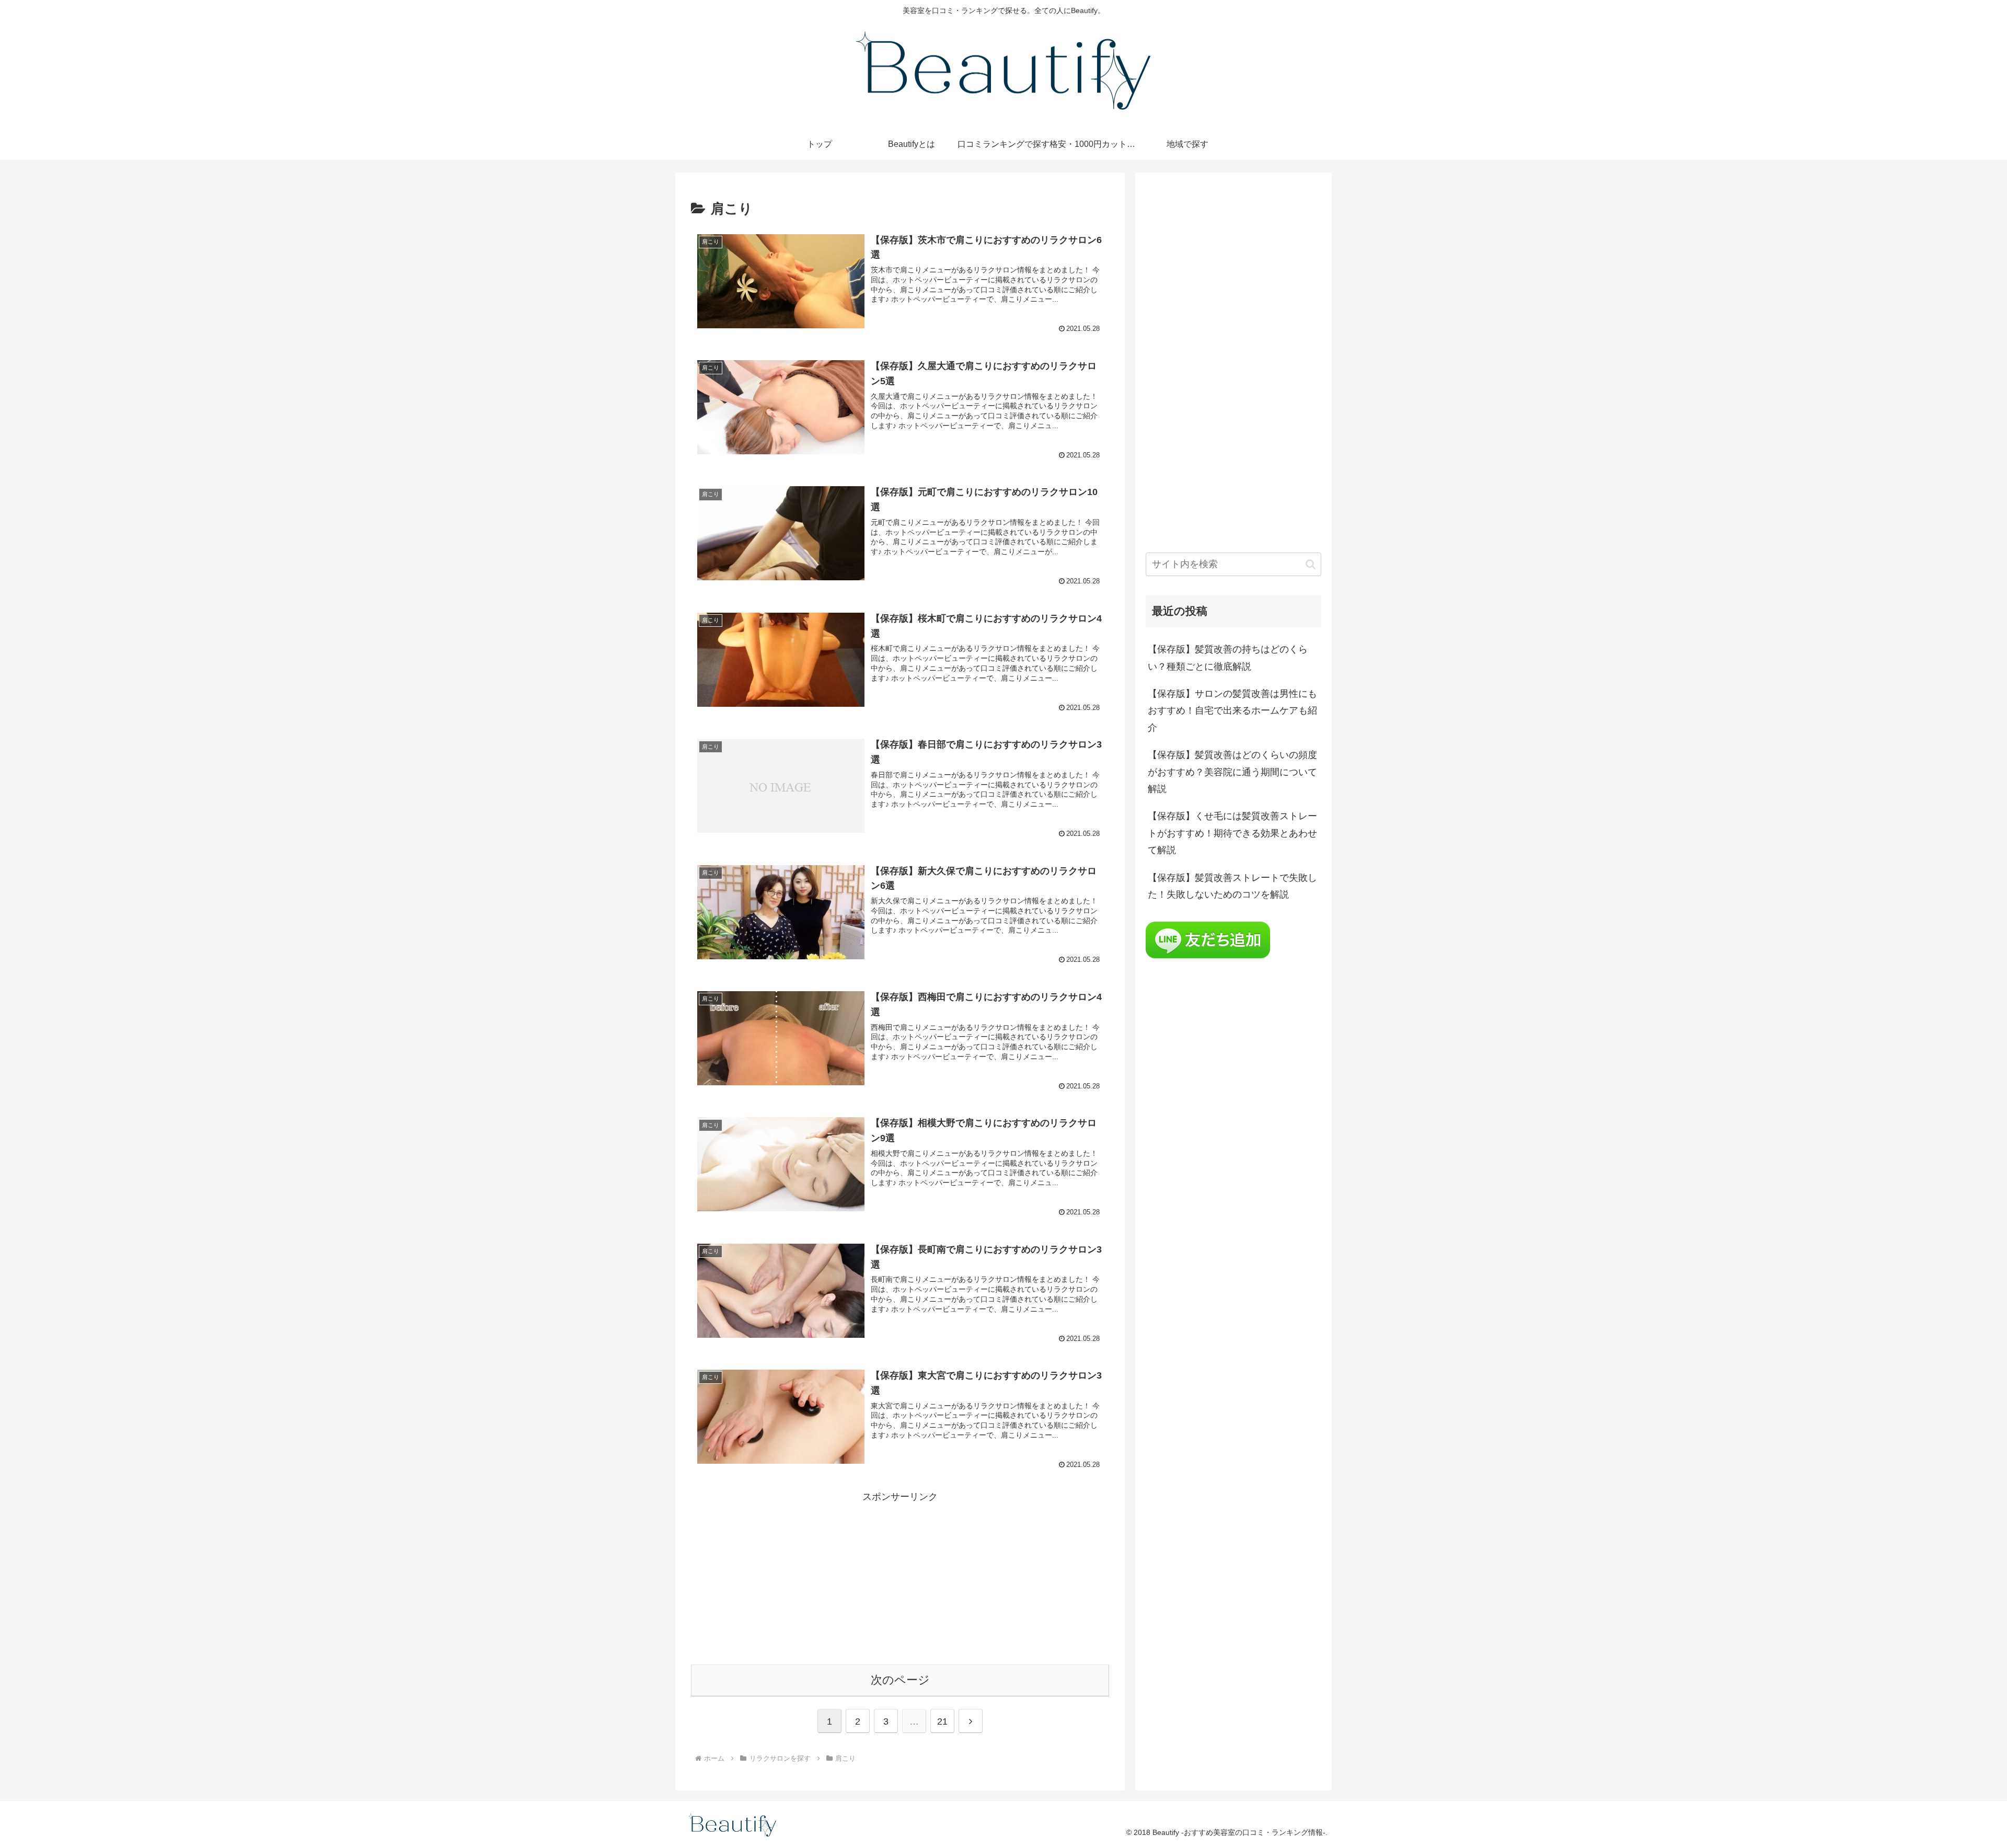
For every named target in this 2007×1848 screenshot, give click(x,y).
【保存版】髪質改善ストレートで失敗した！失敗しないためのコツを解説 (1232, 886)
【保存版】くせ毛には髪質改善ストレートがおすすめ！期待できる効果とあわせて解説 (1232, 833)
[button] (1311, 564)
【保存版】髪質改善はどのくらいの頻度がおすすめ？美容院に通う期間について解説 (1232, 772)
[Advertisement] (900, 1578)
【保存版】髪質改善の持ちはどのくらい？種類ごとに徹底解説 (1228, 658)
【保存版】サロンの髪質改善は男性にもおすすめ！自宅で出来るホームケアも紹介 (1232, 711)
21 (942, 1721)
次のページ (900, 1680)
